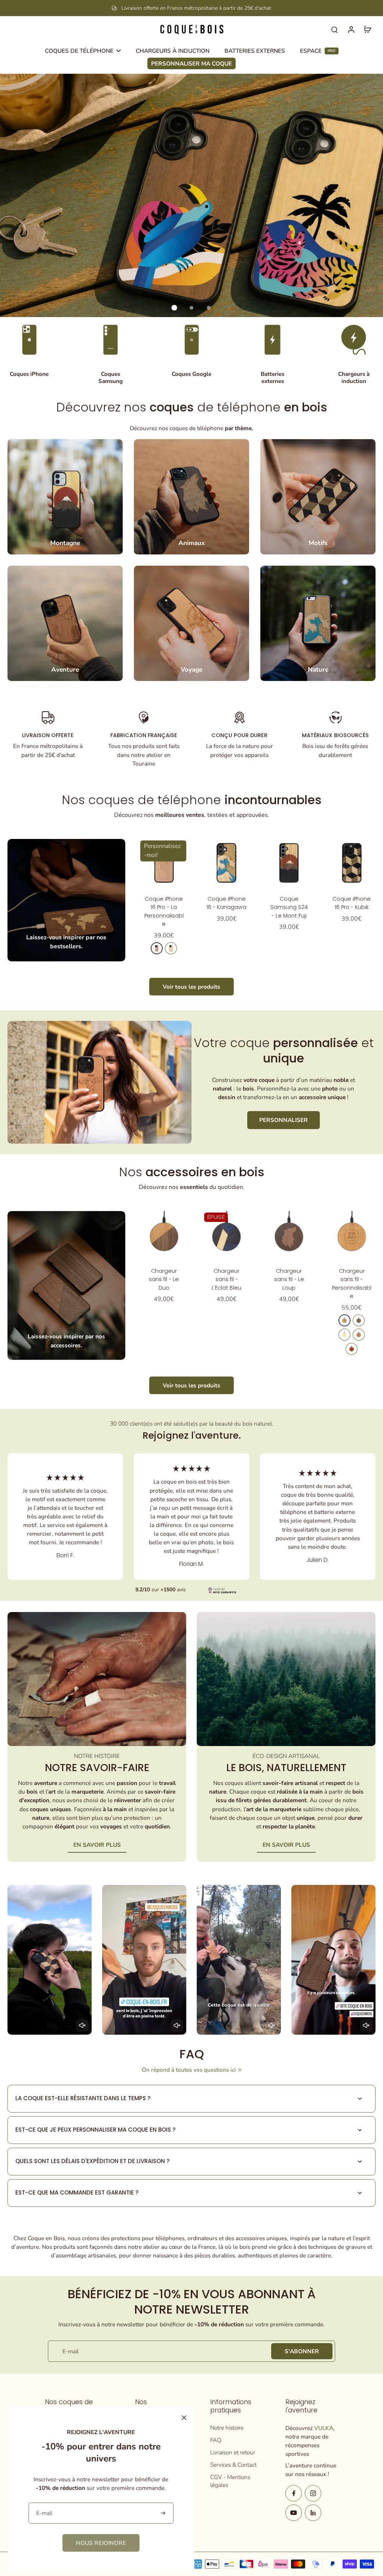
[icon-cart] (367, 29)
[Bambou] (344, 1335)
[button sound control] (82, 2025)
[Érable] (171, 948)
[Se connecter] (351, 29)
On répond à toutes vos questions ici (189, 2070)
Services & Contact (233, 2465)
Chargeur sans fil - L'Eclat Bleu (226, 1279)
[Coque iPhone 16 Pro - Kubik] (352, 863)
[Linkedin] (313, 2513)
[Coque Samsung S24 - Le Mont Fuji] (289, 863)
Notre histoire (227, 2428)
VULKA (324, 2428)
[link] (101, 2543)
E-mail (71, 2351)
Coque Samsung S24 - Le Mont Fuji (289, 907)
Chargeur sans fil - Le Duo (164, 1279)
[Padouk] (352, 1349)
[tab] (174, 308)
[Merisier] (157, 948)
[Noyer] (359, 1320)
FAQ (216, 2440)
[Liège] (359, 1335)
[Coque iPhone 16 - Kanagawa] (226, 863)
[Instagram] (313, 2493)
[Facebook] (294, 2493)
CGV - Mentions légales (230, 2481)
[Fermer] (184, 2418)
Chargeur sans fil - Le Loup (289, 1279)
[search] (334, 29)
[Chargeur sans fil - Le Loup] (289, 1235)
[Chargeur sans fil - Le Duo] (164, 1235)
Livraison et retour (233, 2452)
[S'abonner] (164, 2513)
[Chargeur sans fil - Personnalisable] (352, 1235)
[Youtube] (294, 2513)
